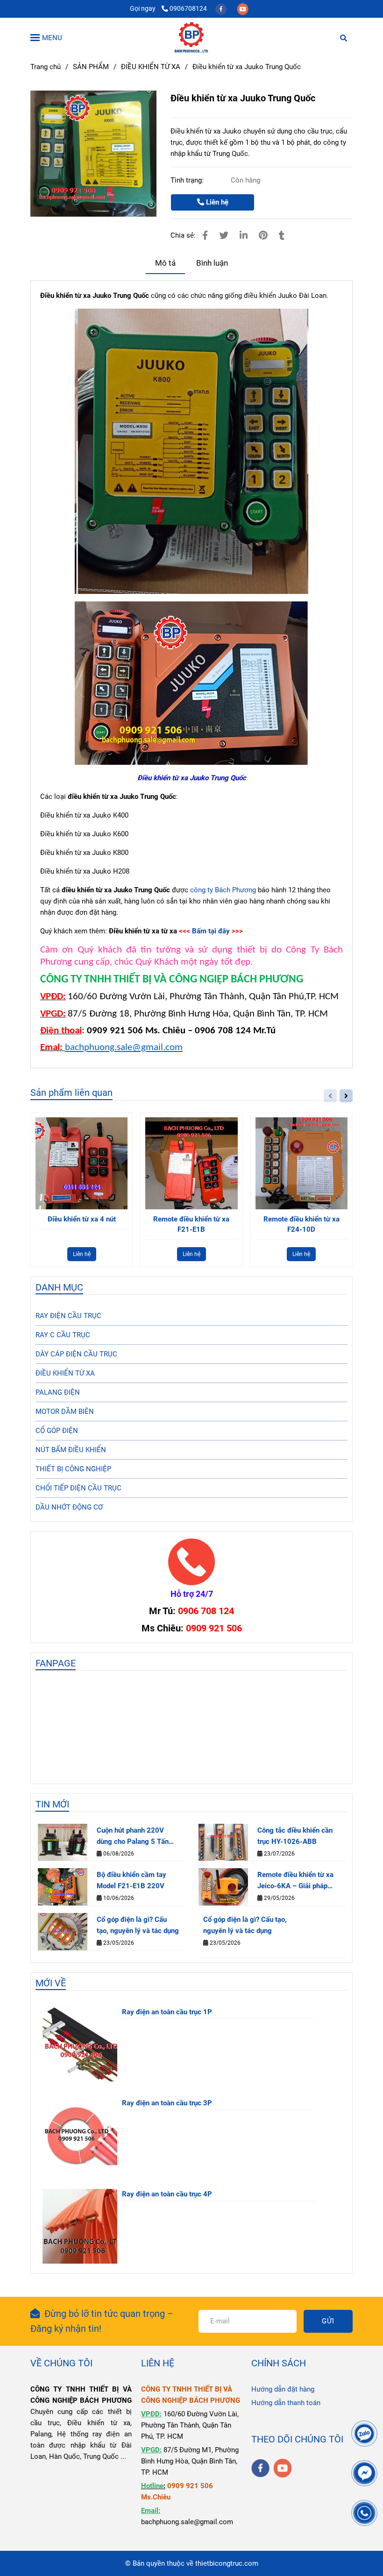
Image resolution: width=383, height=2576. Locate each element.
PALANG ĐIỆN (58, 1392)
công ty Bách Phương (223, 890)
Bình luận (212, 263)
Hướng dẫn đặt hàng (283, 2389)
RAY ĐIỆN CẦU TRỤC (68, 1316)
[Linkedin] (244, 236)
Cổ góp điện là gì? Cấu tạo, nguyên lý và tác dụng (138, 1925)
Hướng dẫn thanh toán (286, 2403)
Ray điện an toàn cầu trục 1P (167, 2012)
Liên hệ (216, 202)
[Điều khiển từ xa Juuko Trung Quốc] (191, 37)
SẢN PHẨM (91, 67)
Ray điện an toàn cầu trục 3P (167, 2103)
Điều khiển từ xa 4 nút (82, 1219)
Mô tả (165, 263)
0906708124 (188, 8)
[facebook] (222, 8)
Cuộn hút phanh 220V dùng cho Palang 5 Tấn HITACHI (133, 1837)
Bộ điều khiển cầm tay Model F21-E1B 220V (131, 1880)
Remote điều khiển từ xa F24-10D (301, 1224)
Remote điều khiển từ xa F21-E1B (191, 1224)
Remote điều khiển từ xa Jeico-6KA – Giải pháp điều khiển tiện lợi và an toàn (295, 1881)
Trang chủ (46, 67)
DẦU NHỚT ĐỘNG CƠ (69, 1507)
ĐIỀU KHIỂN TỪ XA (151, 67)
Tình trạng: (188, 180)
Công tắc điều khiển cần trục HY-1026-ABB (295, 1836)
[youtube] (243, 8)
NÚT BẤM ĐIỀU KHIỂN (71, 1450)
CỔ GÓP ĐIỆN (57, 1431)
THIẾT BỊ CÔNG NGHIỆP (73, 1469)
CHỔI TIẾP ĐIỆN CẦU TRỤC (78, 1488)
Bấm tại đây (211, 931)
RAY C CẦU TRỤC (63, 1335)
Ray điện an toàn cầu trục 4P (167, 2194)
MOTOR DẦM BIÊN (65, 1412)
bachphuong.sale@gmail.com (124, 1048)
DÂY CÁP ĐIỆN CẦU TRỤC (76, 1354)
